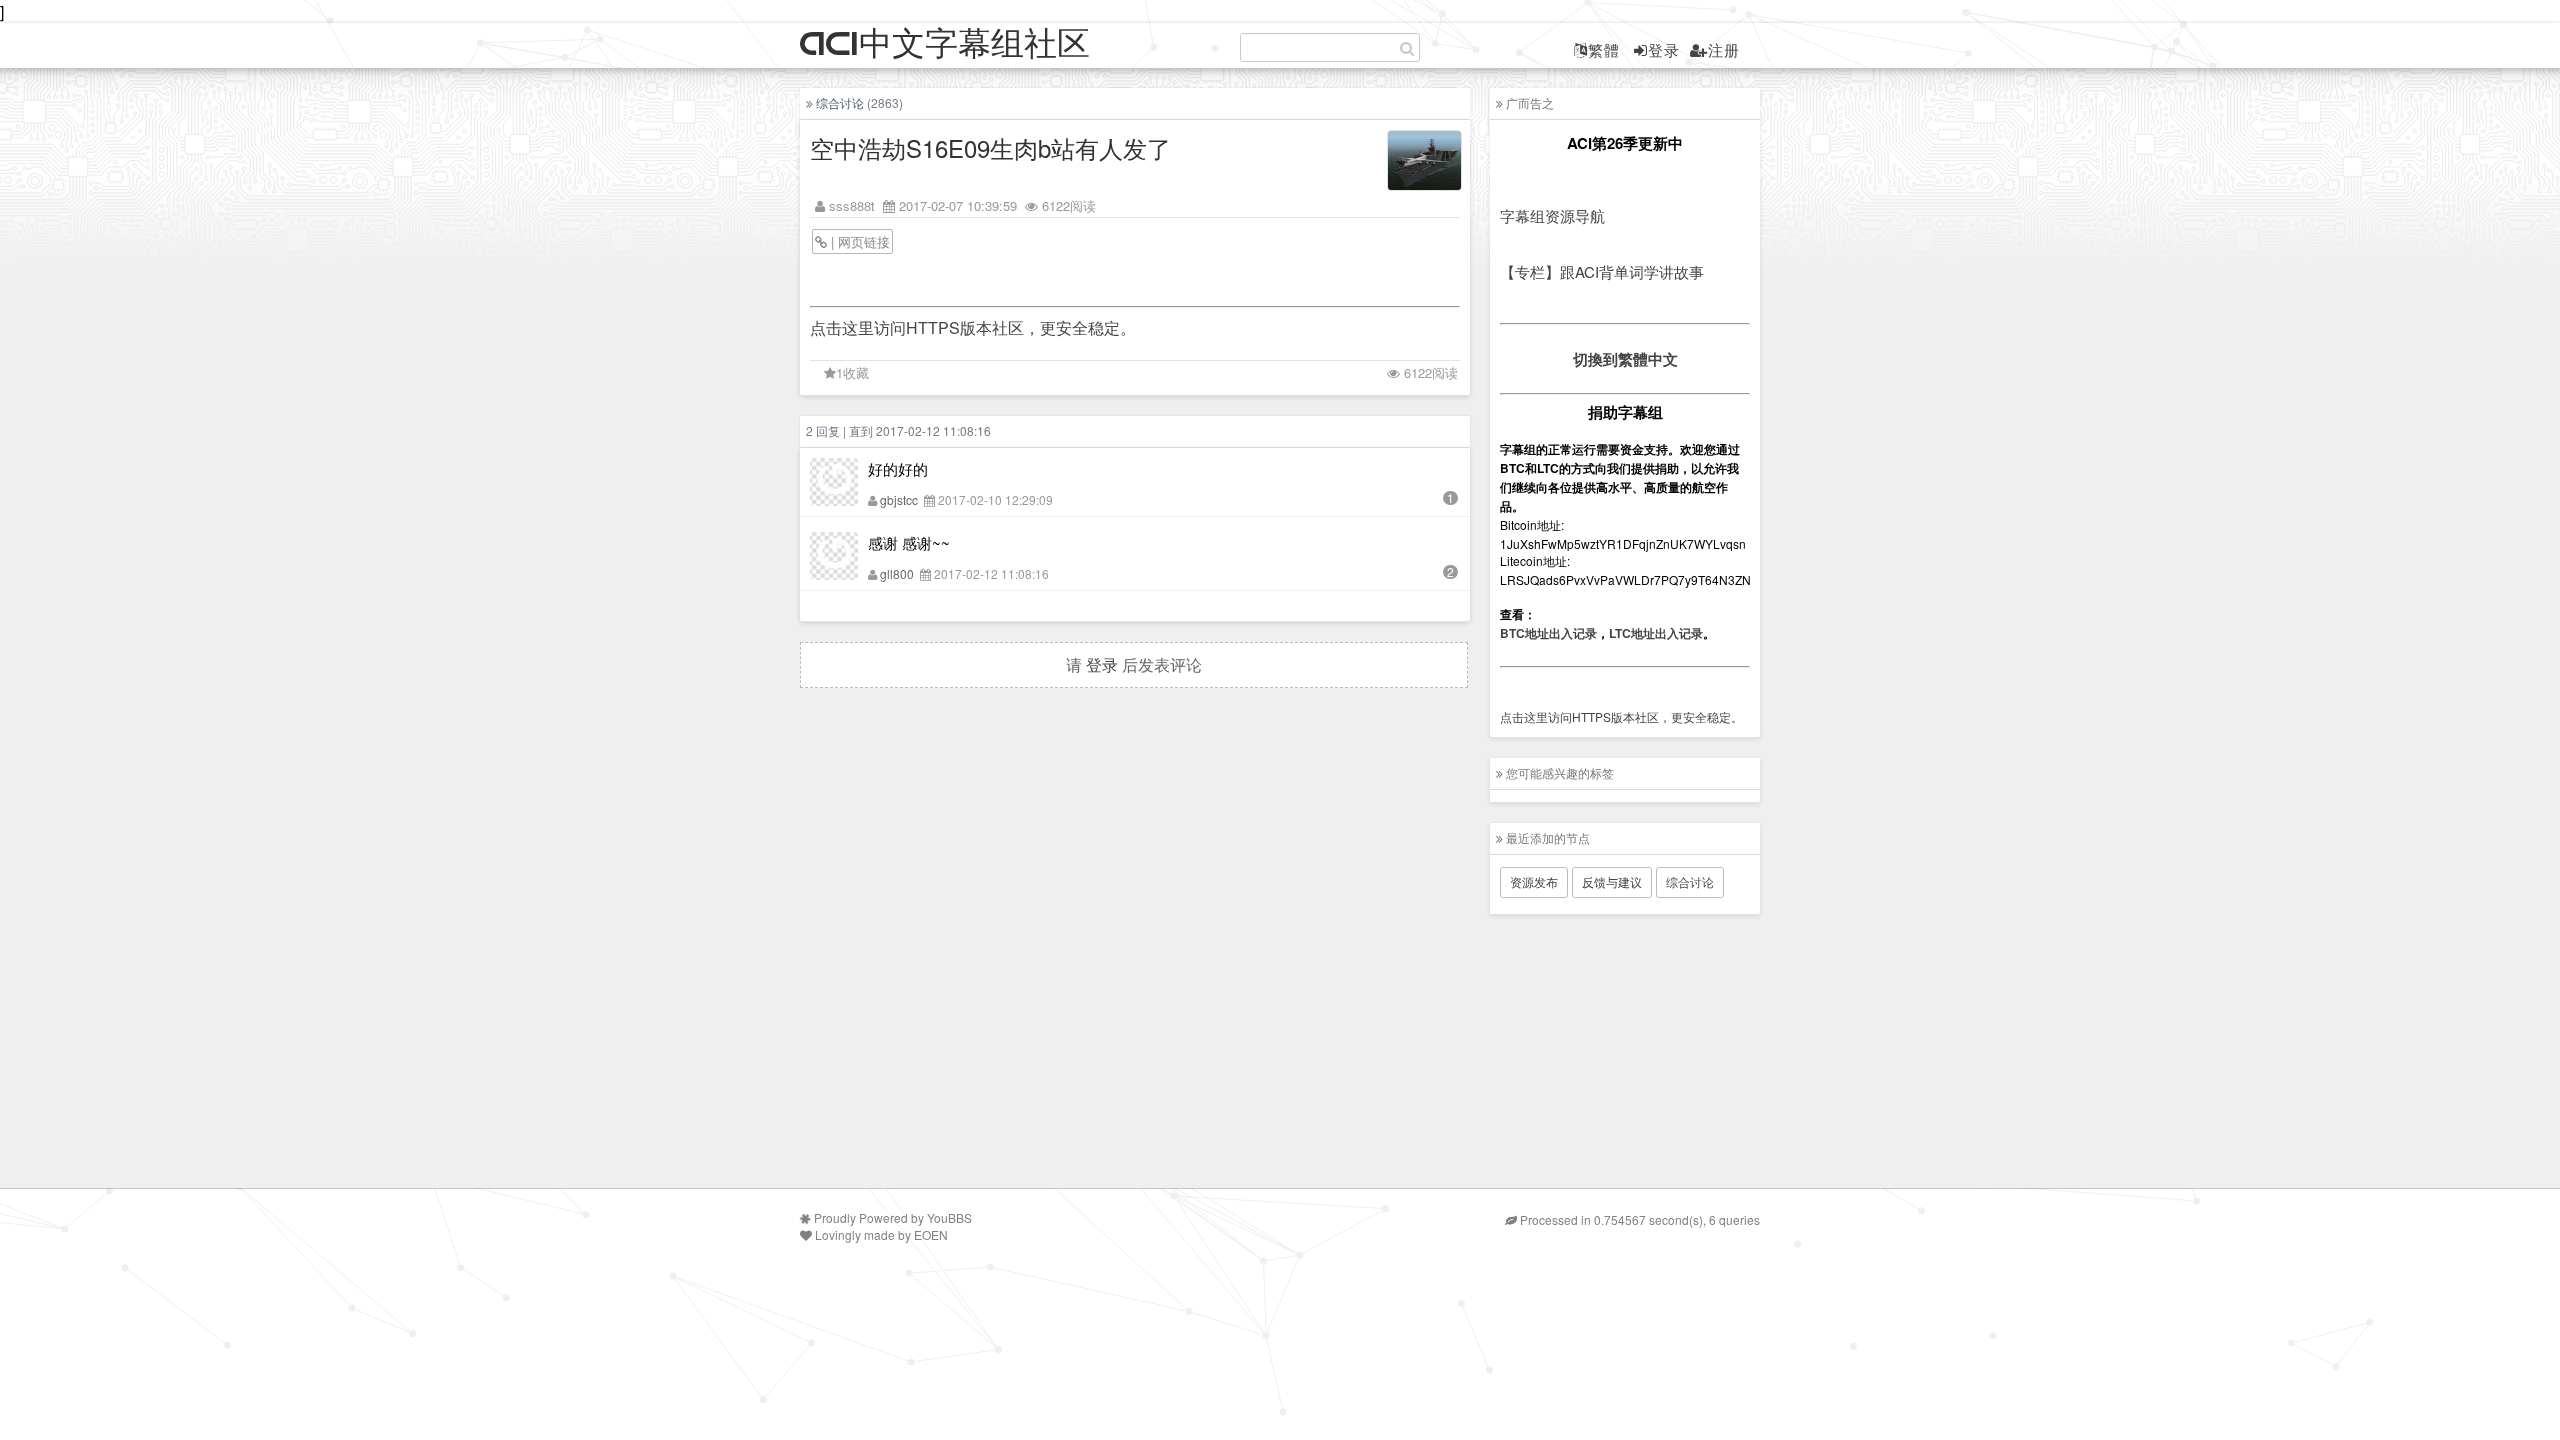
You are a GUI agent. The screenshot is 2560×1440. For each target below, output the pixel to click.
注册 (1724, 49)
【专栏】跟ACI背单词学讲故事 (1602, 271)
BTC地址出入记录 (1548, 633)
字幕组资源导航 (1552, 215)
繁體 (1604, 49)
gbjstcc (899, 499)
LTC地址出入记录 (1656, 633)
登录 (1664, 49)
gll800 (897, 573)
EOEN (931, 1234)
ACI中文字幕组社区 (945, 44)
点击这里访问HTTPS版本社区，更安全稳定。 (973, 327)
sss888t (852, 205)
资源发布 (1534, 881)
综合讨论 (840, 102)
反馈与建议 (1612, 881)
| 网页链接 (858, 241)
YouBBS (949, 1217)
